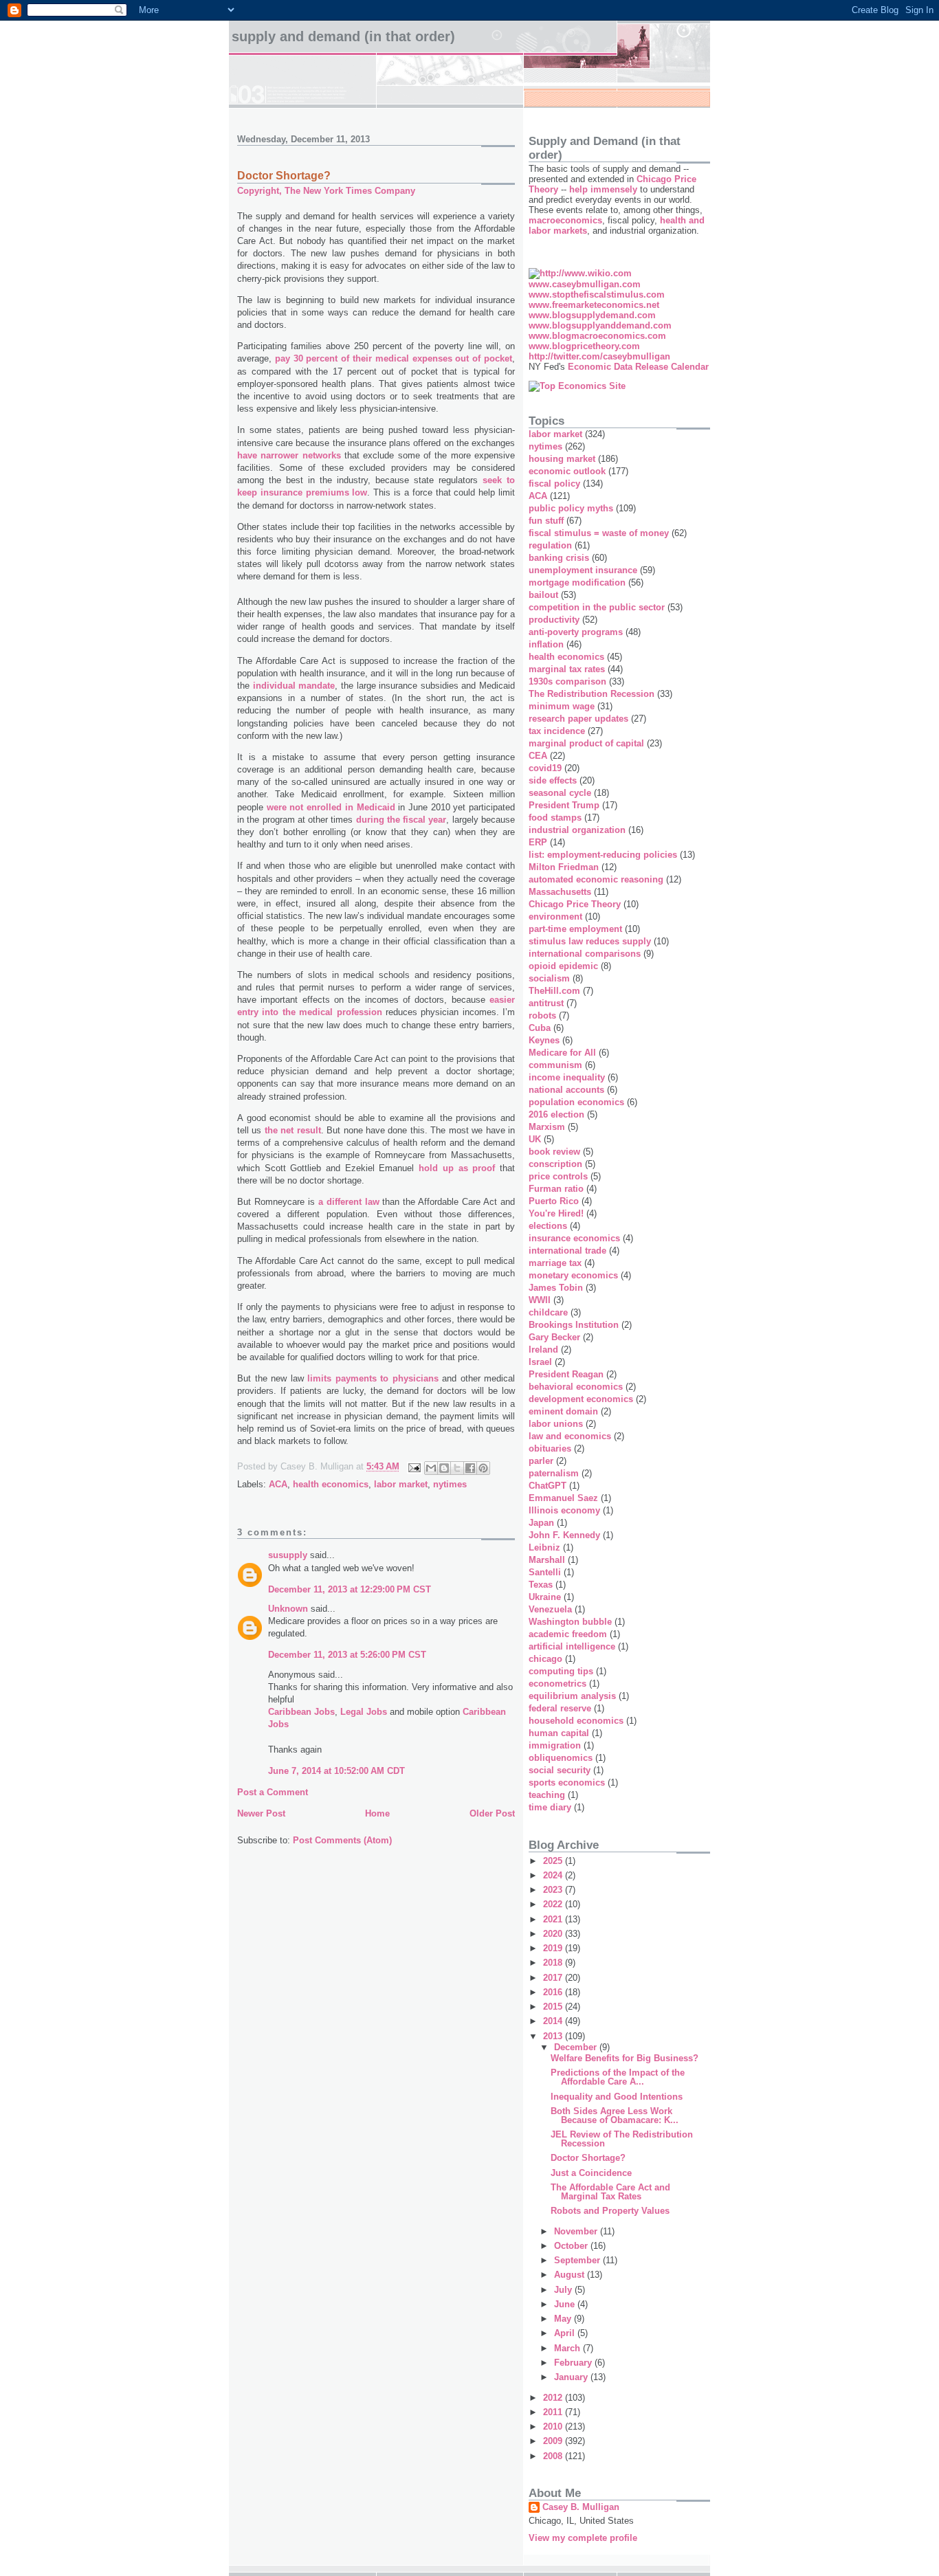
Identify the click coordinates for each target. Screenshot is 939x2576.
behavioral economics (576, 1387)
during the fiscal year (401, 820)
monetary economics (573, 1275)
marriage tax (555, 1263)
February (574, 2363)
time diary (550, 1807)
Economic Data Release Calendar (638, 367)
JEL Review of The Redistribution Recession (622, 2139)
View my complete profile (583, 2538)
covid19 (545, 768)
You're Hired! (556, 1213)
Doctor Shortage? (588, 2158)
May (564, 2319)
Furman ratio (556, 1189)
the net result (293, 1130)
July (564, 2290)
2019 (554, 1948)
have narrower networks (289, 455)
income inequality (567, 1077)
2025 (554, 1861)
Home (377, 1813)
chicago (545, 1659)
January (572, 2377)
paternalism (554, 1473)
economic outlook (567, 471)
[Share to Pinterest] (483, 1468)
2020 (554, 1934)
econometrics (557, 1684)
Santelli (545, 1572)
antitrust (546, 1003)
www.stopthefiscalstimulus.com (597, 295)
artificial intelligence (572, 1646)
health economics (331, 1484)
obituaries (550, 1448)
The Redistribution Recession (592, 694)
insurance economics (574, 1238)
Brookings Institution (574, 1325)
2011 (554, 2412)
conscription (555, 1164)
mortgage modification (577, 582)
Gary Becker (554, 1337)
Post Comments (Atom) (342, 1840)
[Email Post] (413, 1467)
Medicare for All (562, 1053)
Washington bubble (570, 1622)
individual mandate (294, 686)
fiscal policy (554, 484)
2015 (554, 2007)
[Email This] (431, 1468)
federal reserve (560, 1708)
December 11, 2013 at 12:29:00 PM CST (350, 1589)
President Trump (564, 805)
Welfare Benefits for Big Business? (625, 2058)
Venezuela (550, 1609)
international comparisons (585, 954)
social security (560, 1770)
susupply (288, 1555)
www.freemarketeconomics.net (594, 305)
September (578, 2260)
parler (541, 1461)
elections (548, 1226)
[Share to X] (457, 1468)
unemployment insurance (583, 570)
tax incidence (557, 731)
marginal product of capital (586, 743)
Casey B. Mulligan (581, 2507)
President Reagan (566, 1374)
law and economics (570, 1436)
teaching (547, 1795)
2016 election (556, 1114)
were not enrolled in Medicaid (331, 807)
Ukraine (545, 1597)
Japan (541, 1523)
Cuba (540, 1028)
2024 (554, 1875)
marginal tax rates (567, 669)
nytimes (450, 1484)
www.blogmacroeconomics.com (597, 336)
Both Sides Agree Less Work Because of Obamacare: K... (615, 2116)
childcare (548, 1312)
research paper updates (578, 719)
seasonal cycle (560, 793)
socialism (549, 978)
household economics (576, 1721)
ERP (538, 842)
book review (554, 1152)
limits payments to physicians (373, 1378)
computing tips (561, 1671)
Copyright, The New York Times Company (326, 191)
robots (542, 1015)
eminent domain (563, 1411)
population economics (576, 1102)
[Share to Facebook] (470, 1468)
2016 (554, 1992)
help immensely (603, 189)
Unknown (288, 1609)
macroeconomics (565, 220)
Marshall (547, 1560)
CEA (538, 756)
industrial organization (577, 830)
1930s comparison (567, 681)
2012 (554, 2398)
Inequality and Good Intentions (617, 2097)
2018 (554, 1963)
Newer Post (261, 1813)
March (568, 2348)
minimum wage (562, 706)
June (566, 2304)
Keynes (544, 1040)
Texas (541, 1585)
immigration (555, 1745)
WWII (540, 1300)
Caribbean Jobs (301, 1712)
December (577, 2047)
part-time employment (575, 929)
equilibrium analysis (572, 1696)
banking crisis (559, 558)
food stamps (555, 818)
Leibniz (544, 1547)
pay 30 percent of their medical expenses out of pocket (394, 358)
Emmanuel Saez (563, 1498)
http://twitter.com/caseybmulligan (599, 356)
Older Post (492, 1813)
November (577, 2231)
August (571, 2275)
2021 (554, 1919)
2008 (554, 2456)
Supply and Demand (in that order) (343, 36)
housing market (562, 459)
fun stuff (546, 521)
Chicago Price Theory (575, 904)
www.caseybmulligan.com (585, 284)
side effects (553, 780)
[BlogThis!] (444, 1468)
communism (555, 1065)
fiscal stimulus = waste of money (599, 533)
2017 (554, 1978)
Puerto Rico (554, 1201)
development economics (581, 1399)
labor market (401, 1484)
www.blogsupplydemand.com (592, 315)
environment (555, 917)
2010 (554, 2427)
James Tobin (556, 1288)
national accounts (566, 1090)
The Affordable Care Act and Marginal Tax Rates (610, 2192)
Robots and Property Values (610, 2211)
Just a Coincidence (591, 2173)
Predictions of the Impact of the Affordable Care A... (618, 2077)
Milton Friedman (564, 867)
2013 (554, 2036)
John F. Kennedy (564, 1535)
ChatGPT (548, 1486)
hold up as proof (457, 1168)
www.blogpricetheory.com (584, 346)
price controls (558, 1176)
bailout (543, 595)
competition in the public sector (597, 607)
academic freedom (568, 1634)
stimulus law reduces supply (590, 941)
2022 (554, 1904)
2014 (554, 2021)
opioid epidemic (563, 966)
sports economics (567, 1783)
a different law (349, 1202)
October (572, 2246)
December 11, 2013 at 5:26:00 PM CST (347, 1655)
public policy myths (571, 508)
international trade (567, 1251)
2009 (554, 2441)
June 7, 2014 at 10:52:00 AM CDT (336, 1771)
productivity (554, 620)
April (566, 2333)
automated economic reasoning (596, 879)
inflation (546, 644)
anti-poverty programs (576, 632)
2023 (554, 1890)
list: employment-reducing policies (603, 855)
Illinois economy (564, 1510)
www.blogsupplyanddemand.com (600, 325)
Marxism (547, 1127)
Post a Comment (273, 1792)
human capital (559, 1733)
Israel (540, 1362)
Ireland (543, 1350)
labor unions (556, 1424)
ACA (278, 1484)
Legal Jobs (364, 1712)
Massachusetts (560, 892)
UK (535, 1139)
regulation (550, 545)
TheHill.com (554, 991)
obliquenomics (561, 1758)
